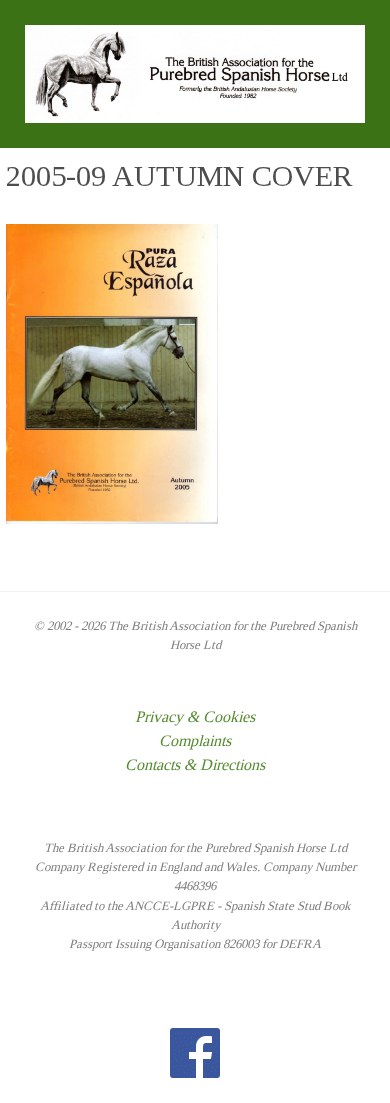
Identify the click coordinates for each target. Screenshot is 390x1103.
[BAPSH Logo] (195, 72)
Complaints (195, 740)
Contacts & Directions (195, 764)
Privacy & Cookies (195, 716)
